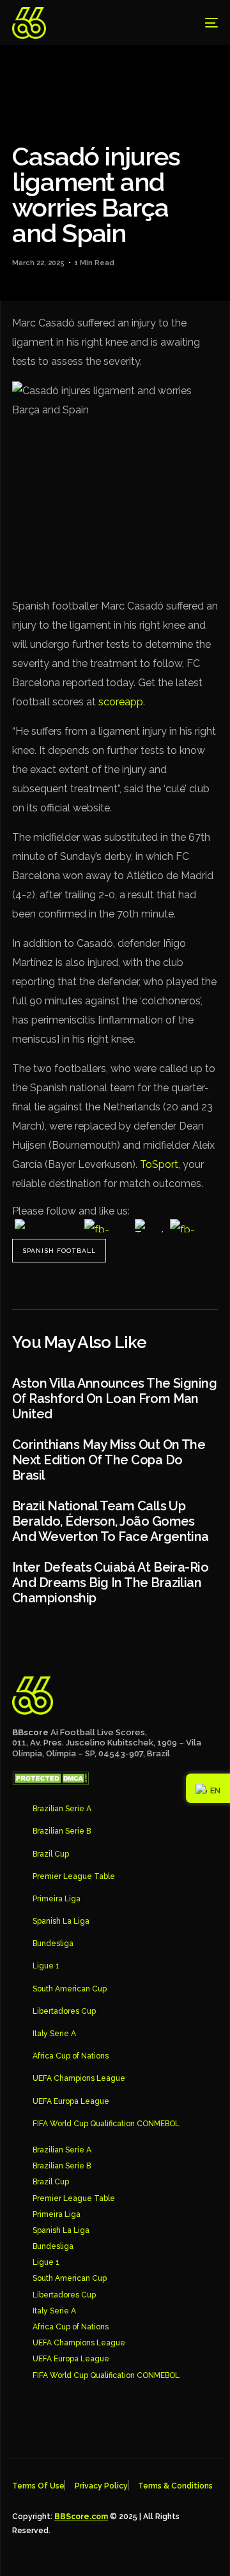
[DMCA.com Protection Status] (50, 1782)
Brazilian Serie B (62, 1831)
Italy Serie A (54, 2034)
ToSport (159, 1164)
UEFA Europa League (71, 2101)
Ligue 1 (46, 1966)
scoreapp (121, 702)
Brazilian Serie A (62, 1809)
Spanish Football (59, 1251)
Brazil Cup (51, 1854)
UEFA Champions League (79, 2078)
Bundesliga (53, 1943)
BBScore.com (81, 2517)
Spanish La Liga (61, 1921)
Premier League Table (74, 1876)
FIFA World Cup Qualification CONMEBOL (106, 2124)
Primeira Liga (57, 1899)
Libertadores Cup (64, 2011)
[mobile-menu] (202, 23)
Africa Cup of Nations (71, 2056)
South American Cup (70, 1989)
